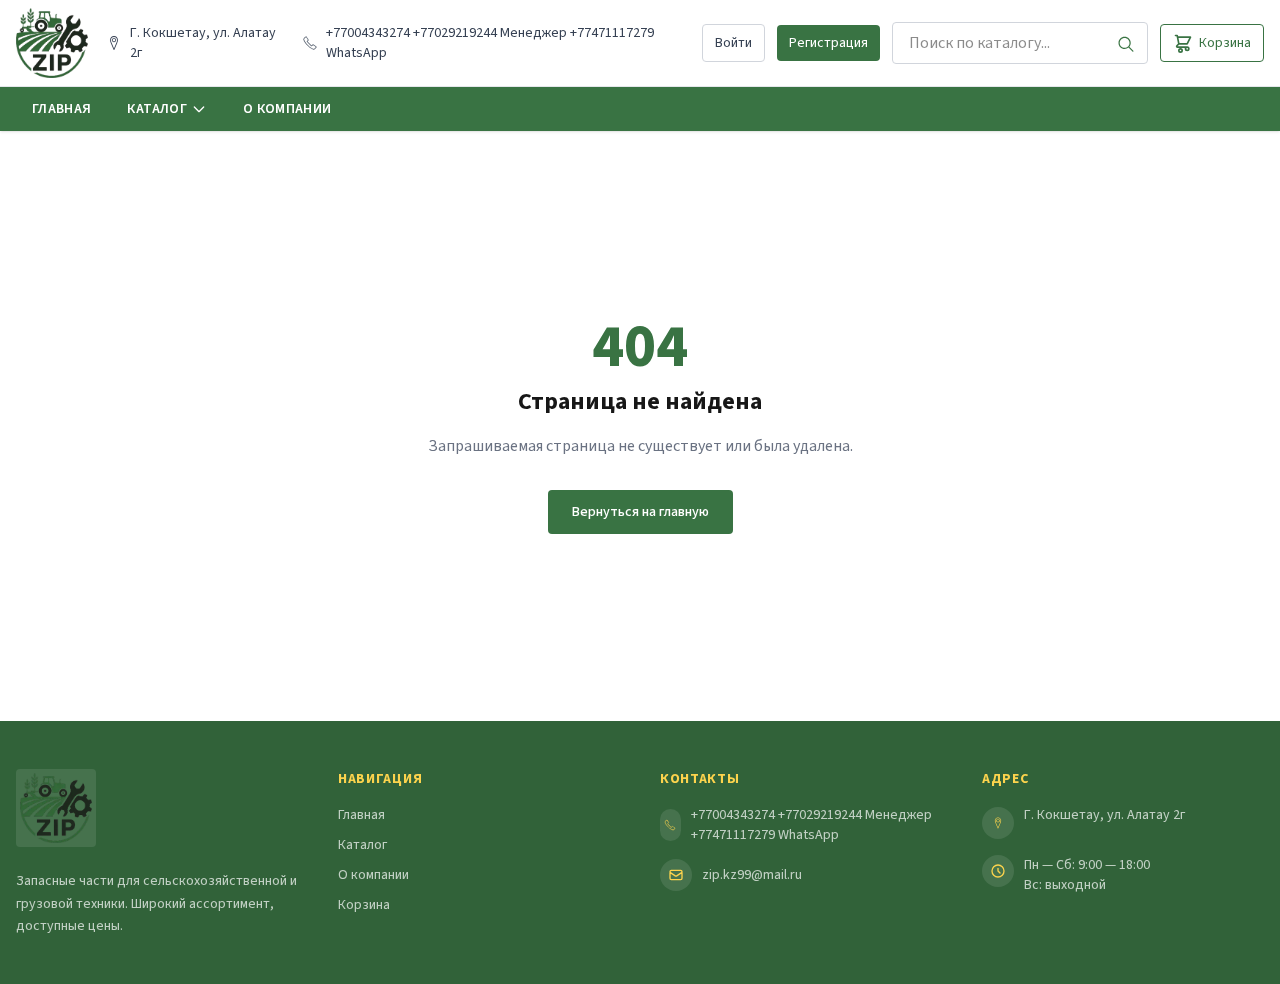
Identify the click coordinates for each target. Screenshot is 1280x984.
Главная (361, 815)
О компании (373, 875)
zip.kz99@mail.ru (752, 875)
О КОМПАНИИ (287, 109)
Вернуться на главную (640, 512)
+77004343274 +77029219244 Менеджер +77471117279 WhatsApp (811, 825)
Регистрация (828, 43)
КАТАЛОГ (156, 109)
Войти (733, 43)
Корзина (364, 905)
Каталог (362, 845)
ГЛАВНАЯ (61, 109)
